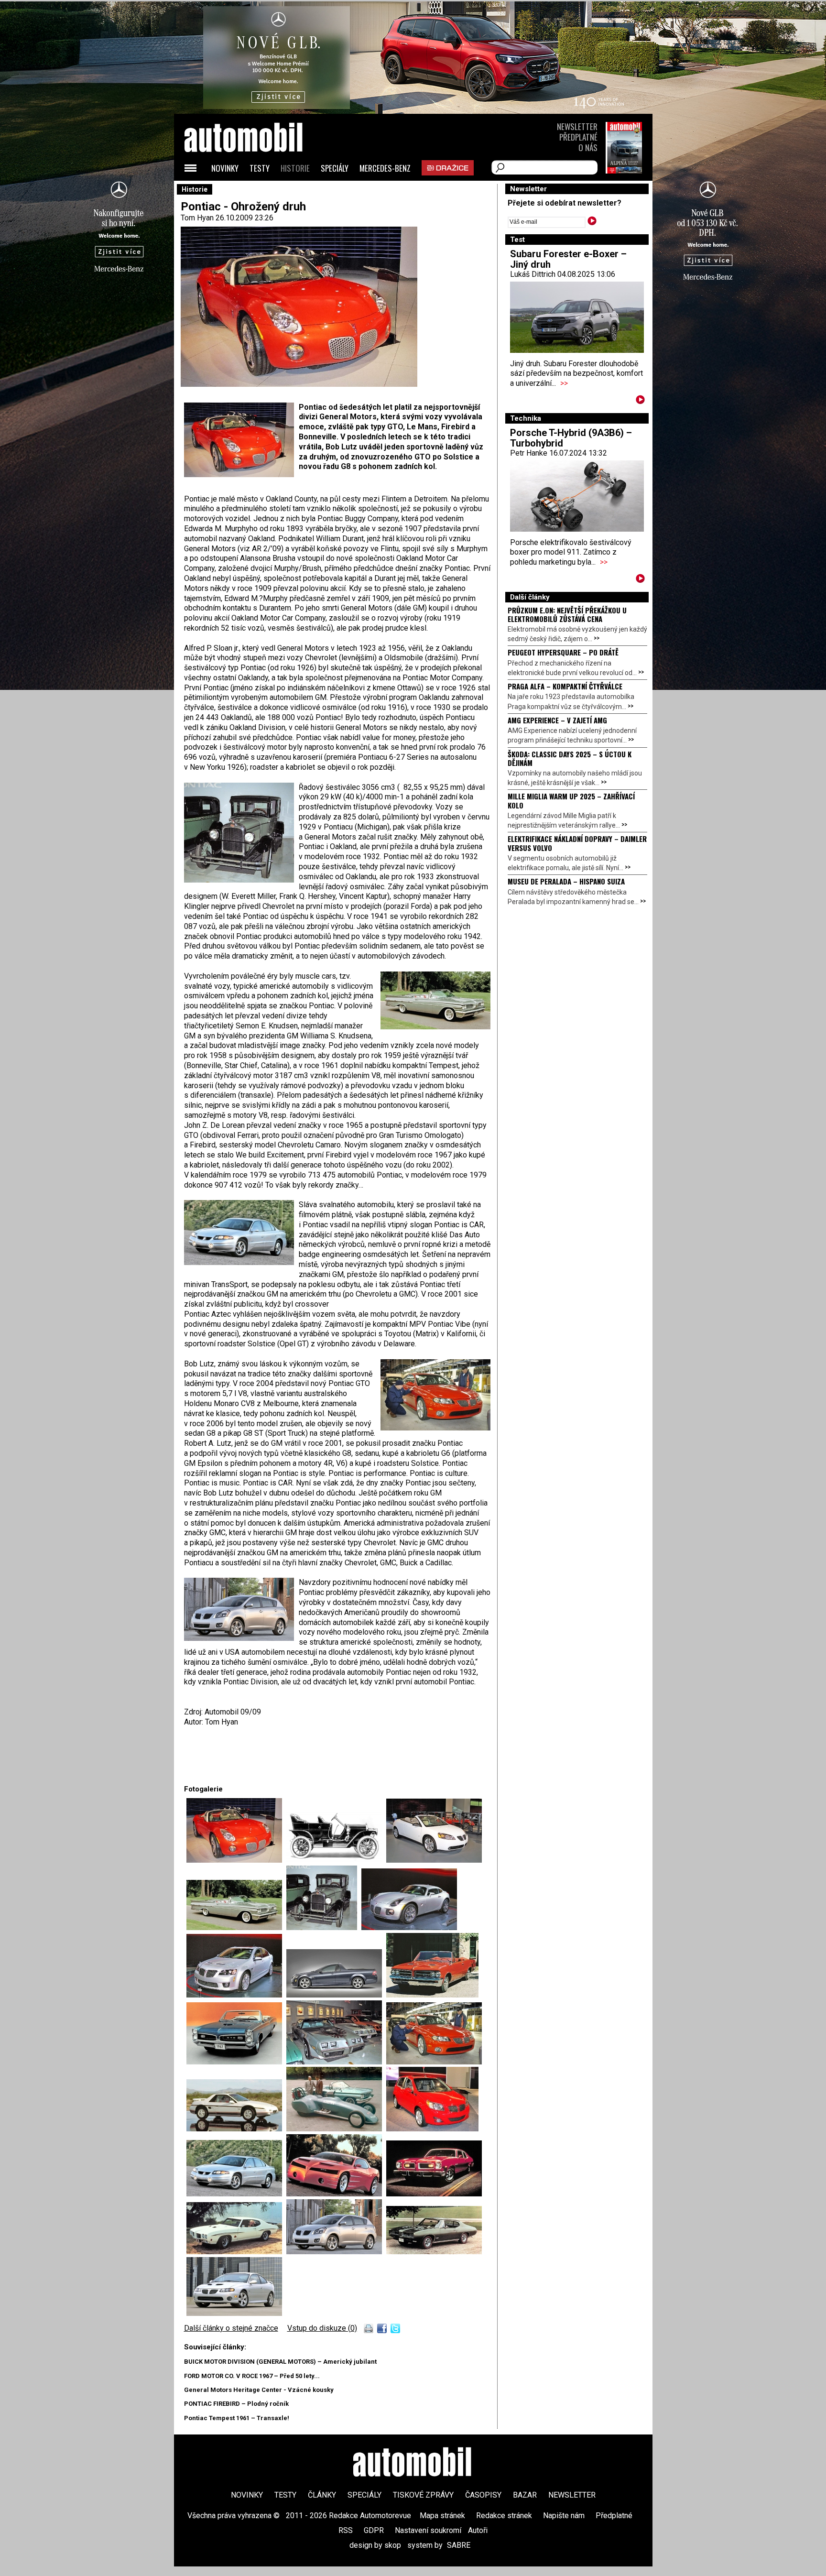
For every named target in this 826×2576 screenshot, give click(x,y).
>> (564, 383)
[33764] (324, 1927)
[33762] (434, 1860)
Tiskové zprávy (423, 2495)
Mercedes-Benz (385, 168)
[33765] (409, 1927)
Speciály (335, 168)
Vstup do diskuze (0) (322, 2328)
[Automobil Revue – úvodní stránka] (256, 191)
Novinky (225, 168)
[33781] (234, 2313)
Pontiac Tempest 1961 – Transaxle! (237, 2418)
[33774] (432, 2129)
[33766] (236, 1995)
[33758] (236, 1860)
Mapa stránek (442, 2516)
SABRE (459, 2545)
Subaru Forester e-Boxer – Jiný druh (568, 259)
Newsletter (577, 126)
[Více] (640, 401)
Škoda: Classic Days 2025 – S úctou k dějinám (570, 758)
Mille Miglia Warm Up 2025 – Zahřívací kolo (571, 800)
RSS (346, 2530)
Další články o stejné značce (231, 2328)
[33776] (336, 2194)
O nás (588, 147)
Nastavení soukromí (428, 2530)
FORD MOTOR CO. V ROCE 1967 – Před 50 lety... (252, 2376)
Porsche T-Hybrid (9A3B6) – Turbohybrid (571, 438)
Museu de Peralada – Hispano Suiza (566, 881)
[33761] (336, 1860)
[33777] (434, 2194)
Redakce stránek (504, 2516)
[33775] (236, 2194)
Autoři (478, 2530)
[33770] (336, 2062)
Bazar (525, 2495)
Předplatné (578, 137)
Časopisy (483, 2495)
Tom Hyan (197, 218)
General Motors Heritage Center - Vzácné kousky (259, 2390)
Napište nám (564, 2516)
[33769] (236, 2062)
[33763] (236, 1927)
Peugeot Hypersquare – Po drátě (563, 652)
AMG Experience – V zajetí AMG (557, 720)
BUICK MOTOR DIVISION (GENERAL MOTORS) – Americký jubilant (280, 2362)
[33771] (434, 2062)
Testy (260, 168)
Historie (295, 168)
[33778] (236, 2252)
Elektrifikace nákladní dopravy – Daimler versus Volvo (577, 843)
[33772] (236, 2129)
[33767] (336, 1995)
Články (322, 2495)
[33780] (434, 2252)
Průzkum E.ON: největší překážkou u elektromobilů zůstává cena (567, 614)
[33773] (336, 2129)
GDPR (374, 2530)
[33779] (336, 2252)
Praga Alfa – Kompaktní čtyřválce (565, 686)
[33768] (432, 1995)
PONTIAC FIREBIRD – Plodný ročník (236, 2404)
